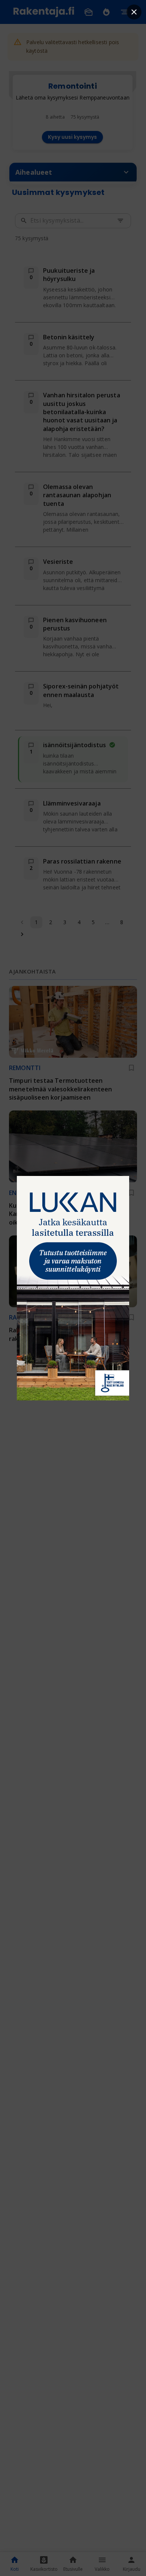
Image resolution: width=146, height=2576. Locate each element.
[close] (134, 12)
